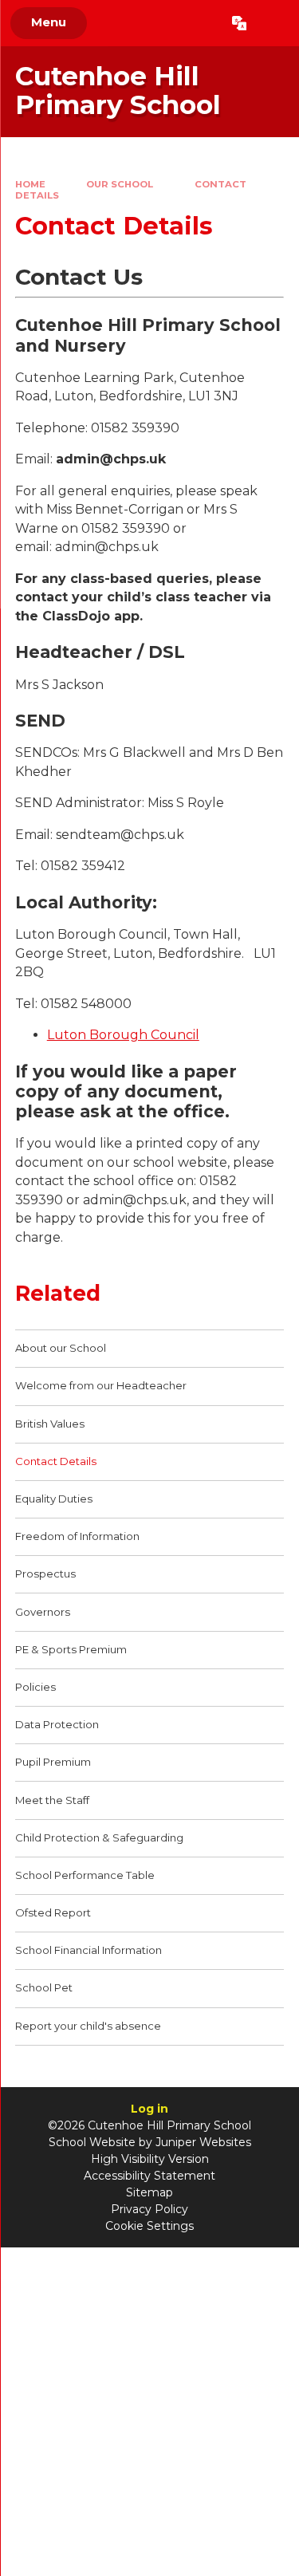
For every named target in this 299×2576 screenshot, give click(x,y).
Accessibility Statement (149, 2176)
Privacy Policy (149, 2209)
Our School (120, 184)
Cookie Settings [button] (149, 2226)
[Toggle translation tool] (239, 23)
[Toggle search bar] (272, 23)
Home (30, 184)
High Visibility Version (150, 2159)
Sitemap (149, 2192)
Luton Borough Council (123, 1035)
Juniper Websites (203, 2142)
